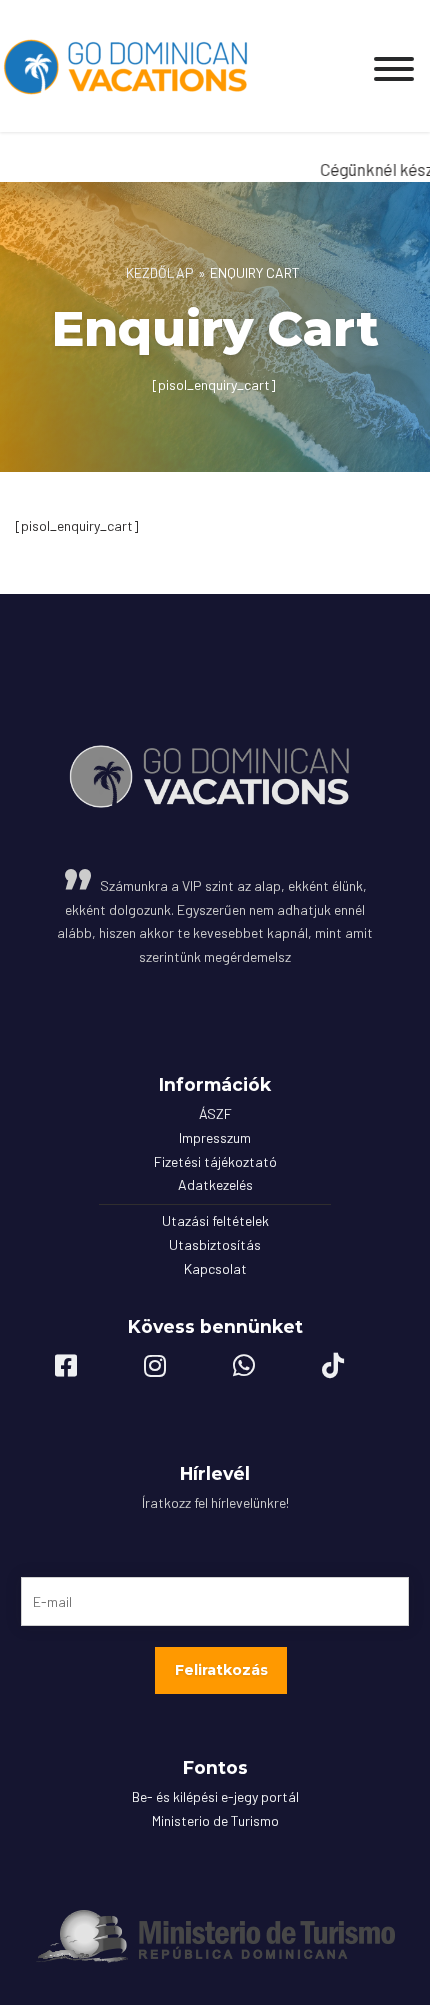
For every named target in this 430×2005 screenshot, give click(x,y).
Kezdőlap (160, 272)
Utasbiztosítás (215, 1244)
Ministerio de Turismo (215, 1820)
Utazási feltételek (215, 1220)
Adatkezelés (215, 1184)
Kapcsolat (215, 1268)
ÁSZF (215, 1113)
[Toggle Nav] (394, 63)
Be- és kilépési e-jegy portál (215, 1796)
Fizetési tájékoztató (215, 1161)
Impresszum (215, 1137)
